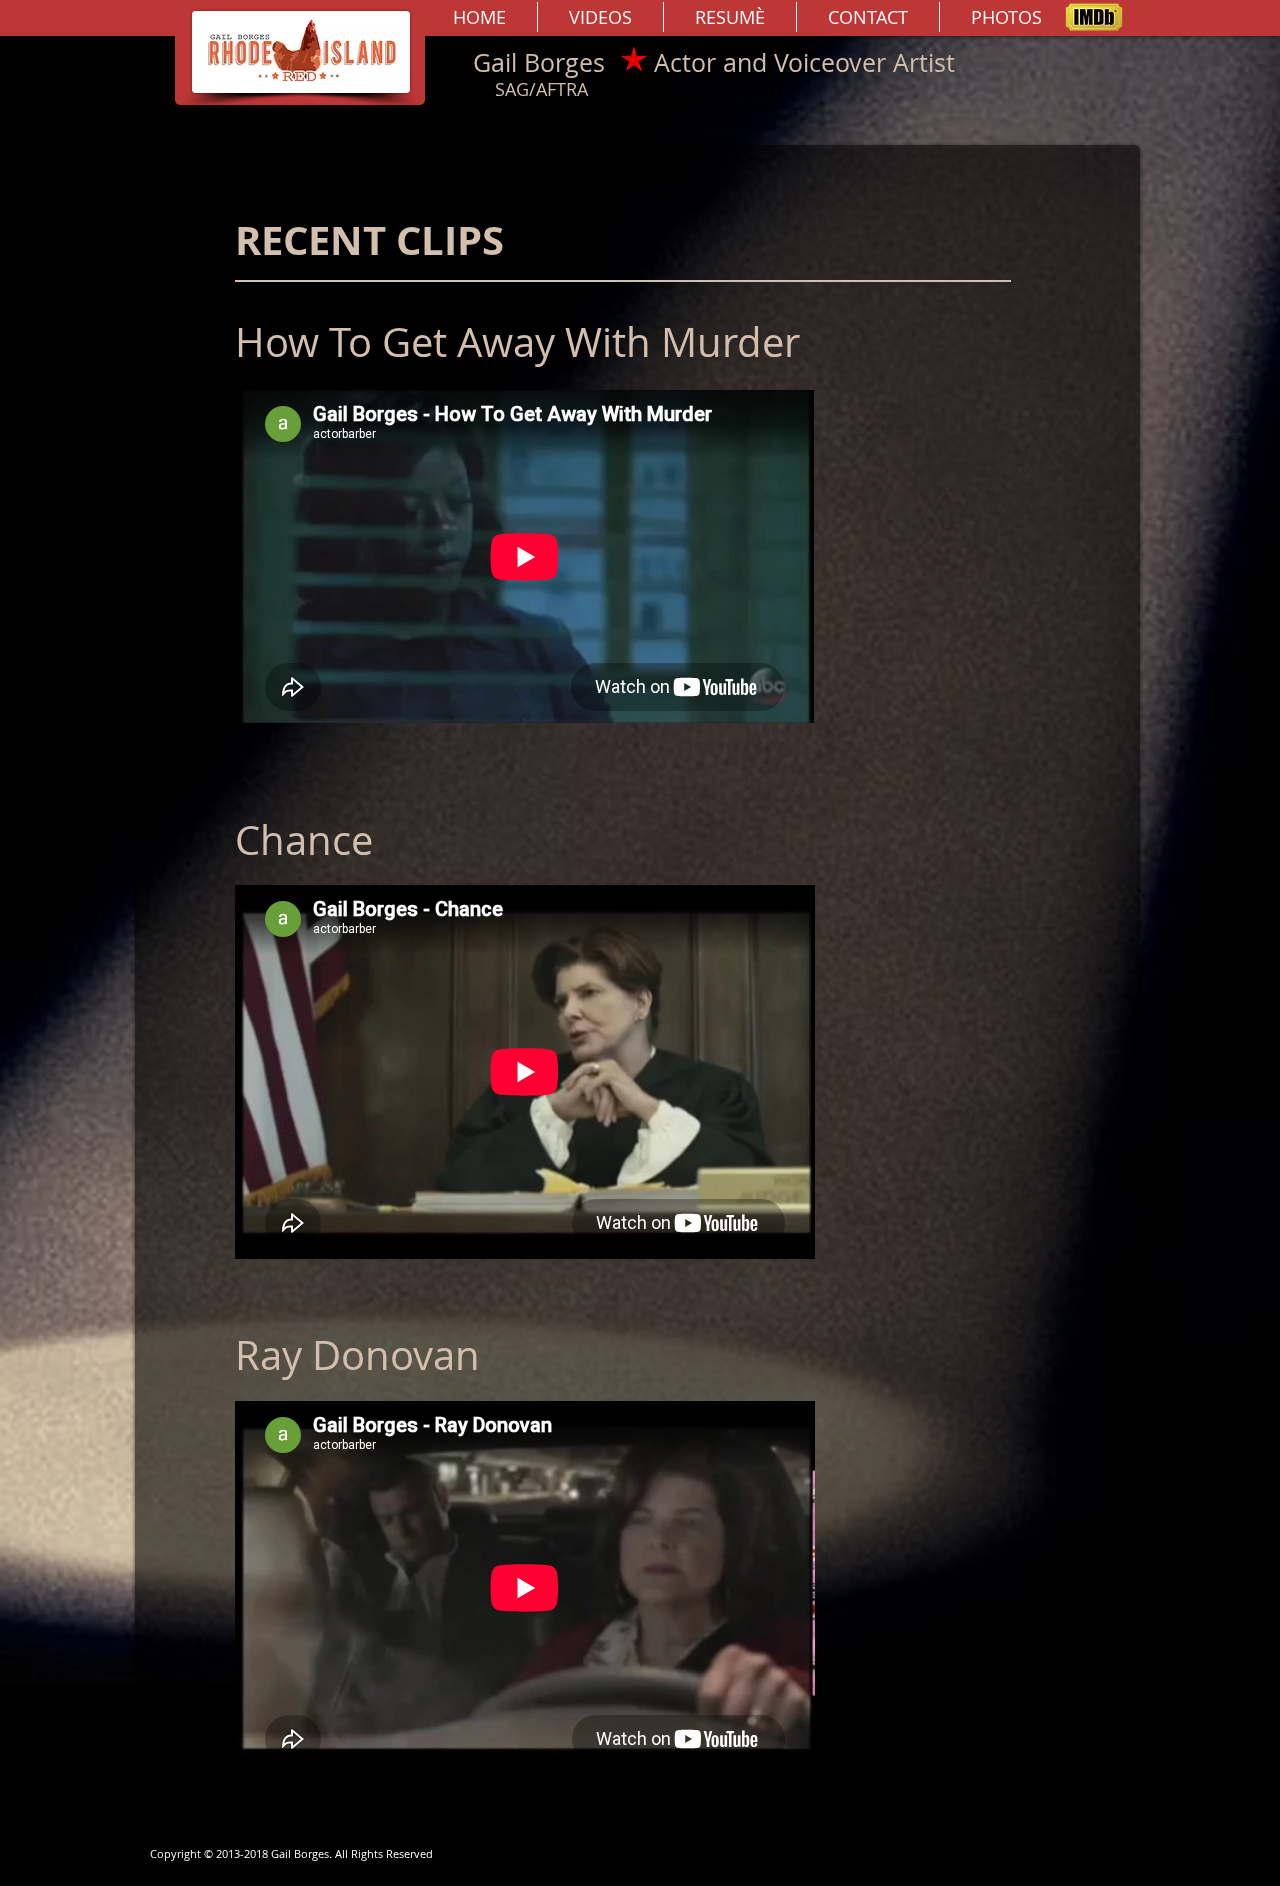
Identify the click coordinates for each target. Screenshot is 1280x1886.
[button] (600, 17)
